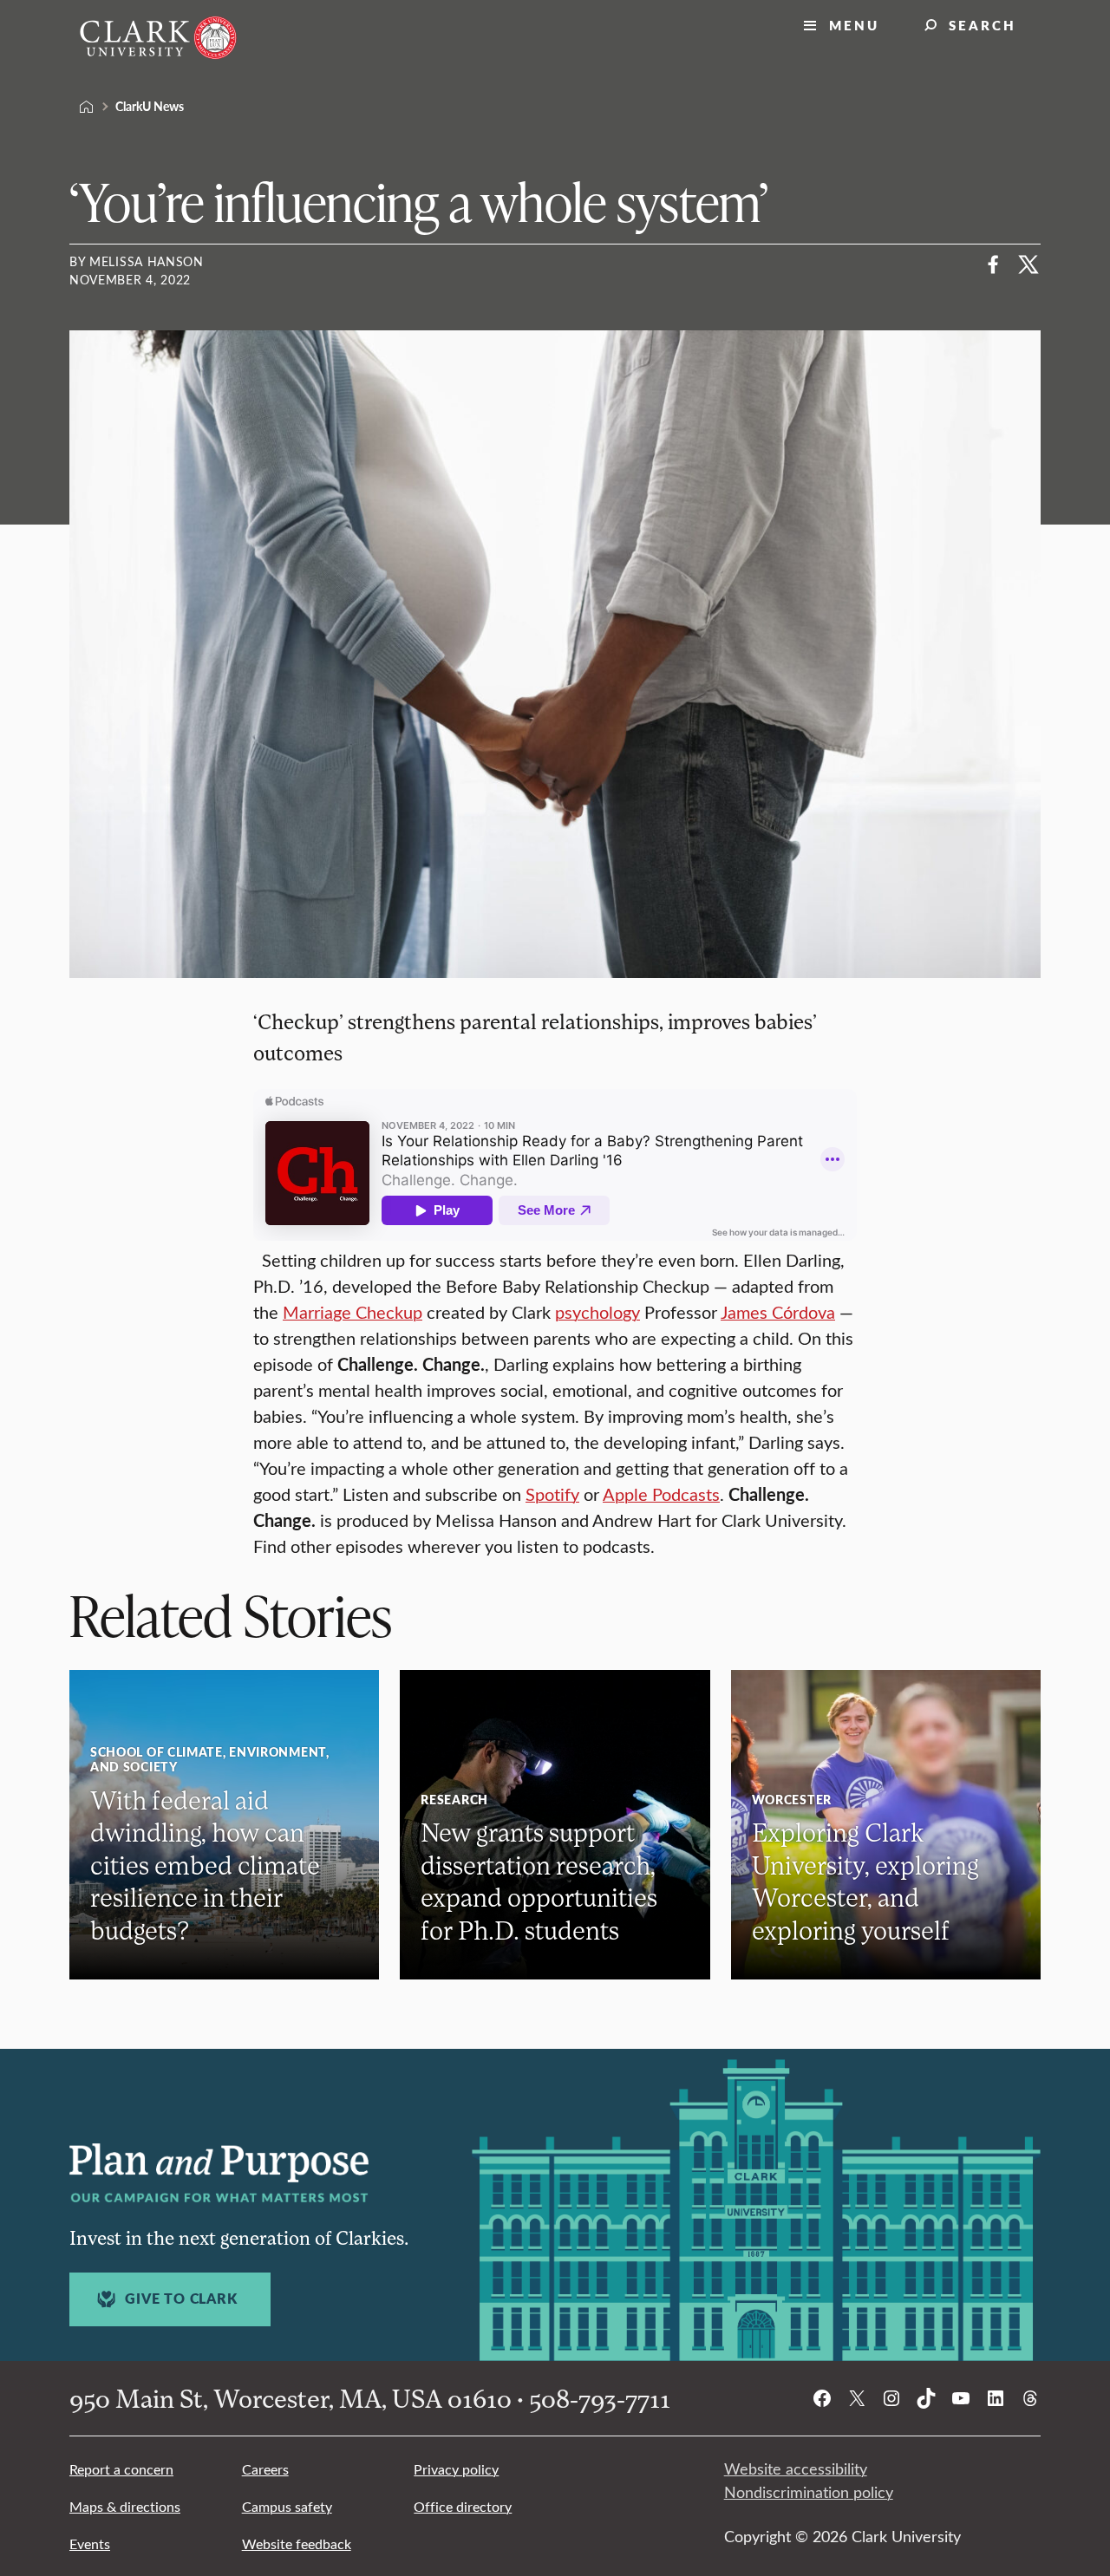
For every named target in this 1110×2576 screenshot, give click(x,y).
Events (90, 2543)
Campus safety (287, 2506)
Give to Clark (181, 2299)
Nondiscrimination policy (809, 2492)
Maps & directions (125, 2506)
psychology (597, 1311)
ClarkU (87, 107)
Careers (265, 2469)
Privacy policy (456, 2469)
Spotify (552, 1493)
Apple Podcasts (661, 1493)
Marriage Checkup (353, 1311)
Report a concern (121, 2469)
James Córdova (778, 1311)
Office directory (463, 2506)
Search (983, 25)
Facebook (994, 264)
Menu (854, 25)
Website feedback (297, 2543)
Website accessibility (796, 2468)
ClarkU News (150, 106)
